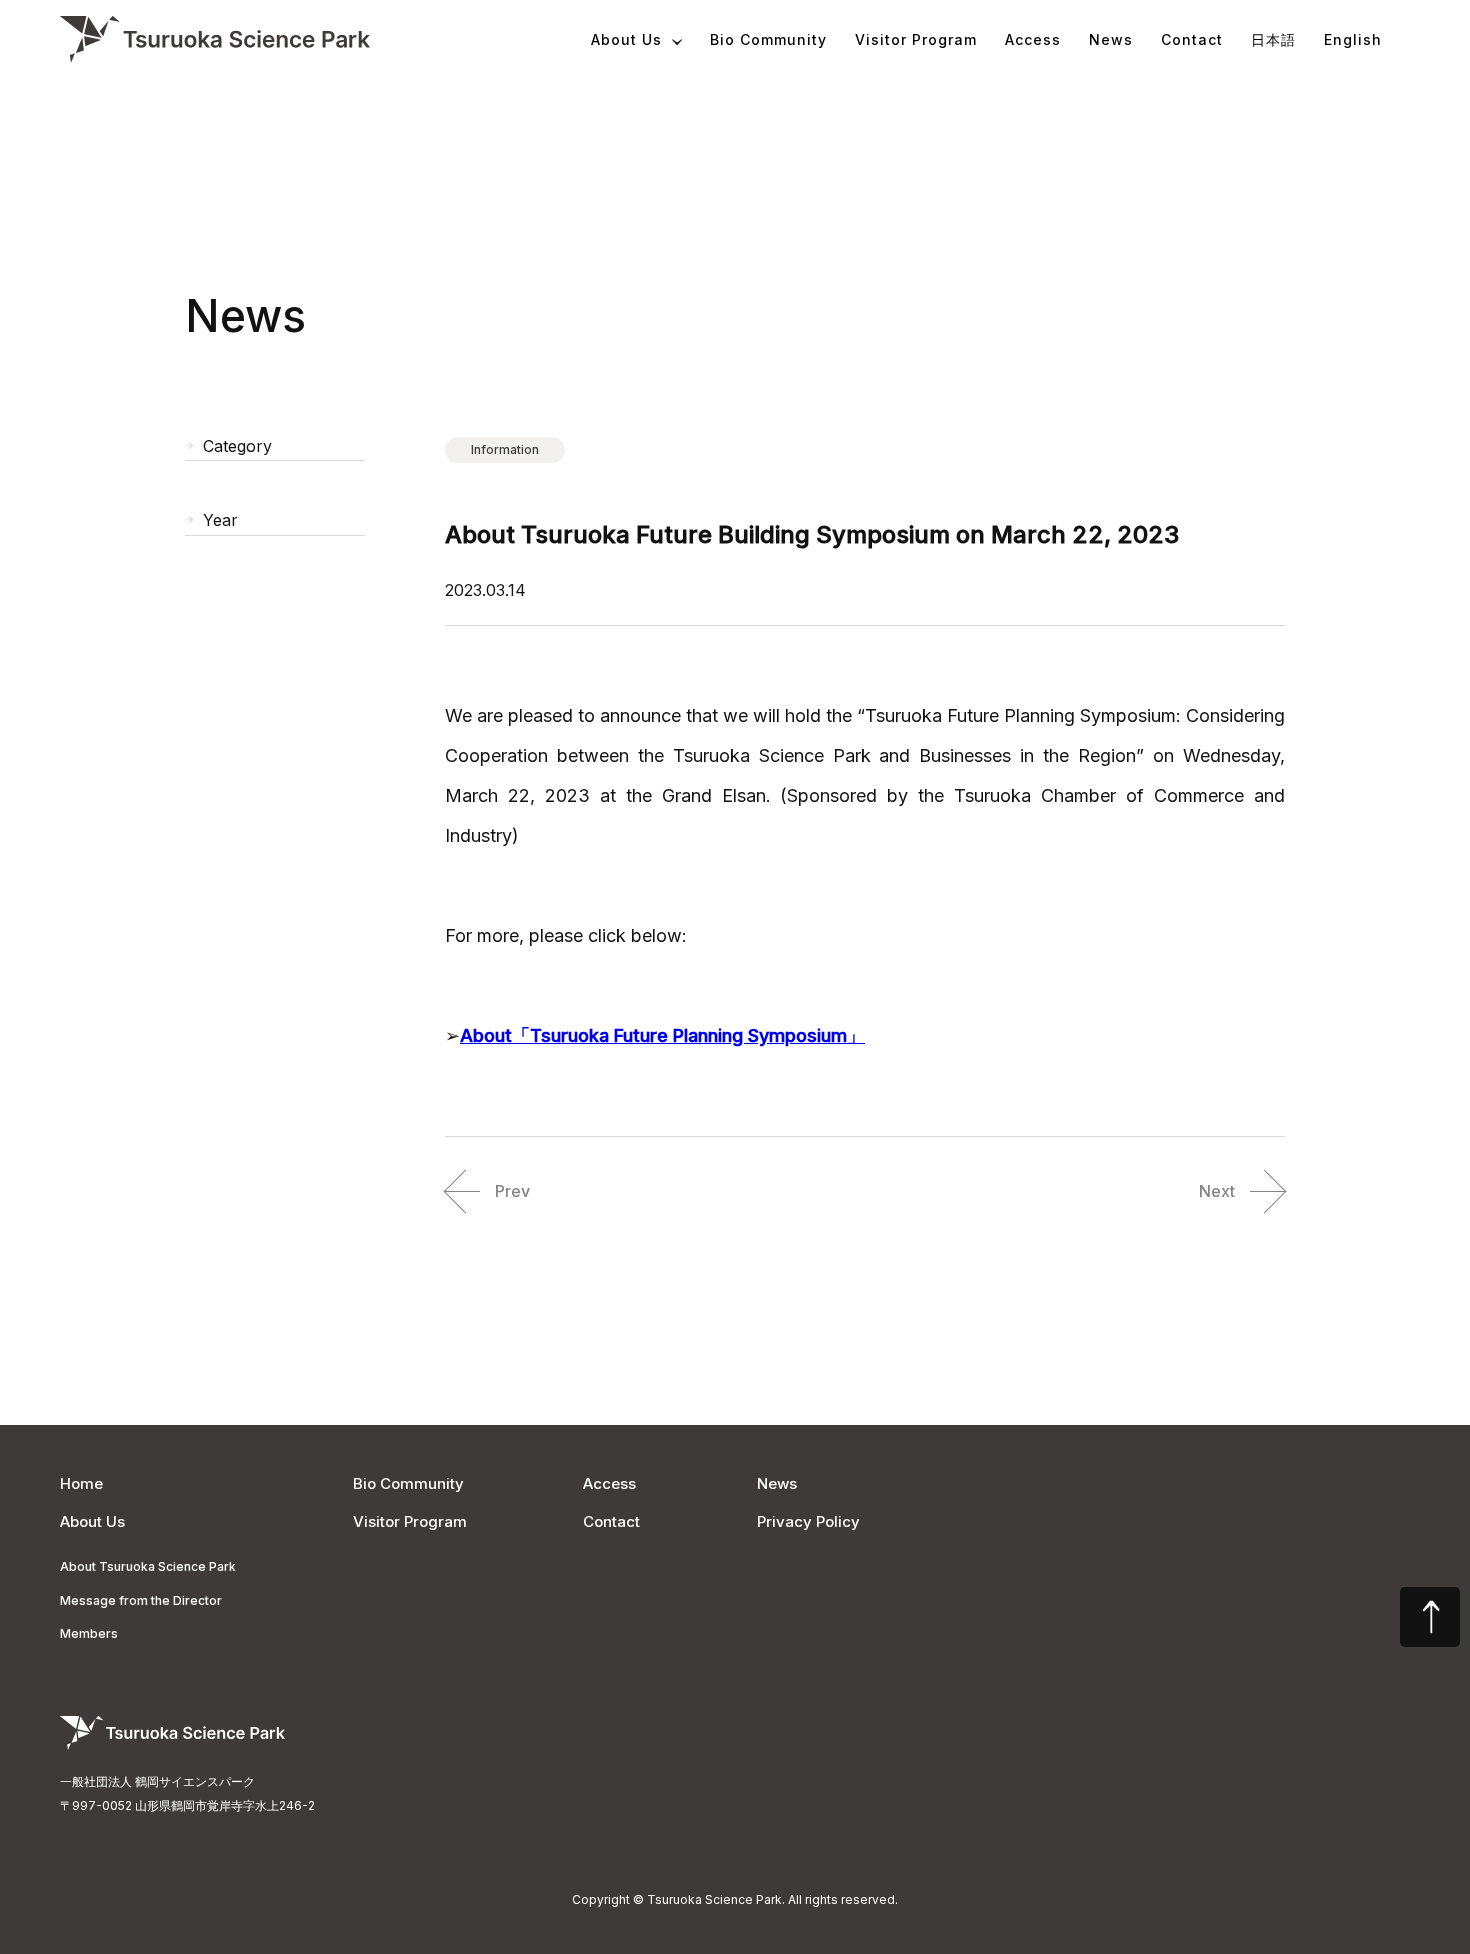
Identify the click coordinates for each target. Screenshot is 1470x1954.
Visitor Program (916, 39)
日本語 (1273, 39)
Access (1033, 39)
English (1353, 39)
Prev (512, 1191)
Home (81, 1483)
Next (1217, 1191)
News (1111, 39)
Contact (1192, 39)
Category (237, 446)
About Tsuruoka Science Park (148, 1566)
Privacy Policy (808, 1521)
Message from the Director (141, 1600)
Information (505, 449)
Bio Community (768, 39)
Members (89, 1633)
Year (220, 520)
